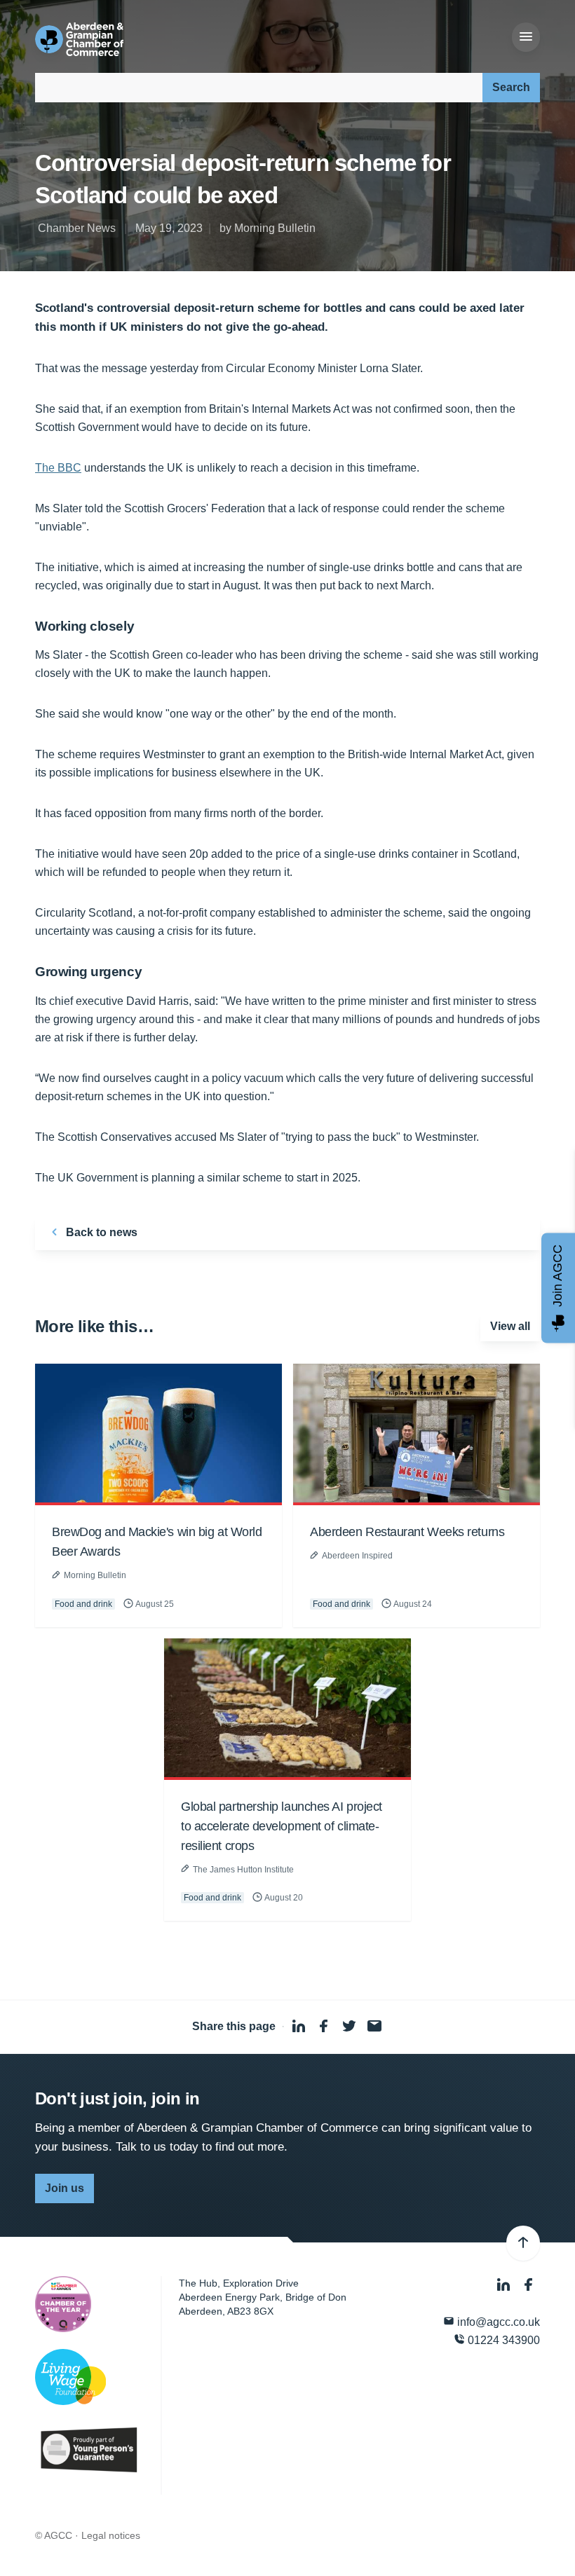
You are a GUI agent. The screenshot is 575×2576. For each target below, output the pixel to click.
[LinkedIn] (505, 2285)
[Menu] (526, 37)
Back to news (100, 1232)
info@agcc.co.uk (497, 2322)
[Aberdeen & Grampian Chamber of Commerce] (79, 39)
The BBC (58, 468)
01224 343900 (502, 2340)
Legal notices (111, 2535)
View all (510, 1326)
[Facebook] (529, 2285)
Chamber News (77, 228)
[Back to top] (523, 2243)
